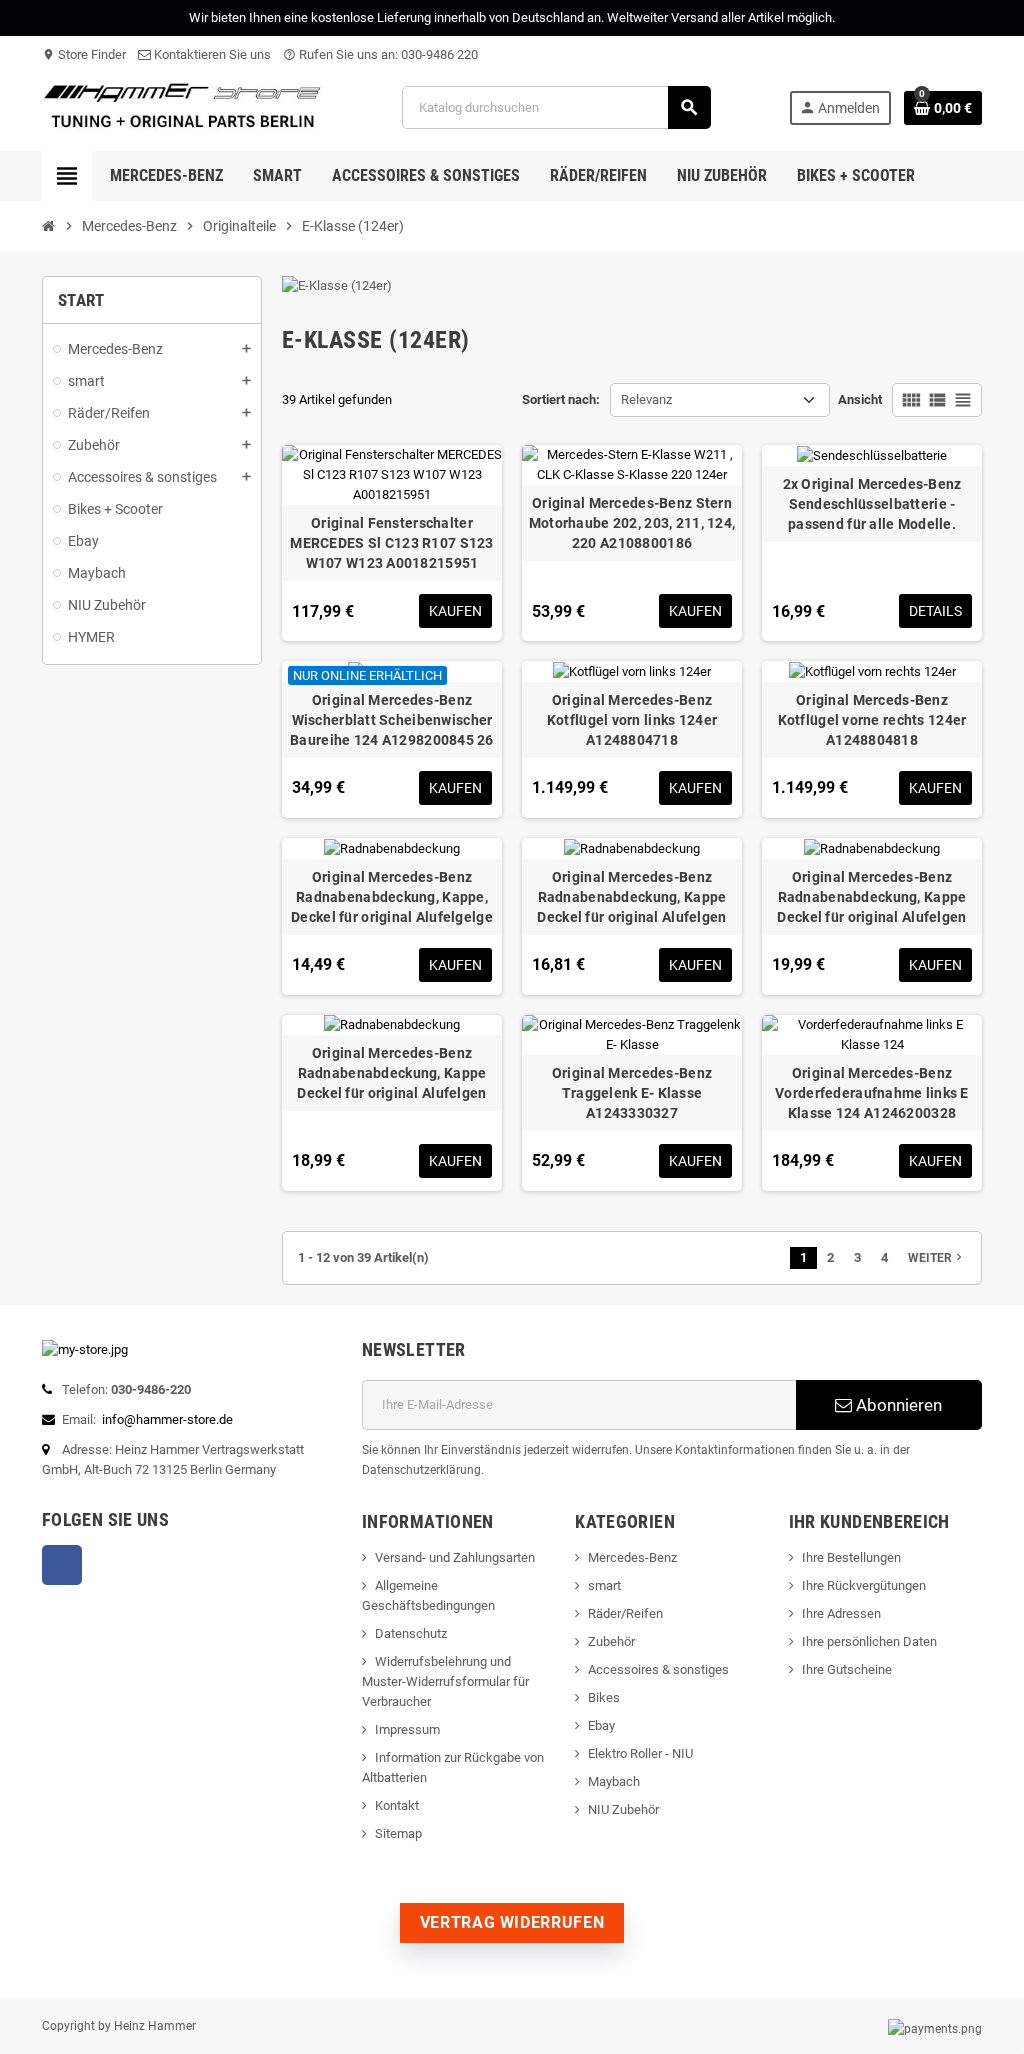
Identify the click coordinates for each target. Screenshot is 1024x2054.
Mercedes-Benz (632, 1557)
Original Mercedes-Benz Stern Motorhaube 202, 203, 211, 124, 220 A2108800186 (632, 523)
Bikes (604, 1697)
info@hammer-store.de (167, 1419)
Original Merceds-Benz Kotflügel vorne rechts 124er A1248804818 (872, 720)
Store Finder (84, 54)
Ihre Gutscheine (847, 1669)
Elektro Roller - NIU (640, 1753)
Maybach (614, 1781)
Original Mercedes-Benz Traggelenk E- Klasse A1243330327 (632, 1093)
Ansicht (860, 399)
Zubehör (611, 1641)
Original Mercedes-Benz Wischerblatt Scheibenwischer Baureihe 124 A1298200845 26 (392, 720)
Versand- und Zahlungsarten (455, 1557)
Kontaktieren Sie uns (211, 54)
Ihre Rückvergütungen (864, 1585)
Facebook (62, 1565)
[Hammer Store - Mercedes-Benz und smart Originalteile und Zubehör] (183, 106)
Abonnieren (897, 1405)
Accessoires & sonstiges (658, 1669)
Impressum (407, 1729)
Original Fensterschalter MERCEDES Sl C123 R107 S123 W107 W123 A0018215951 (391, 543)
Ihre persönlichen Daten (869, 1641)
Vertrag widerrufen (512, 1922)
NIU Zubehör (623, 1809)
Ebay (601, 1725)
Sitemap (398, 1833)
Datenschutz (411, 1633)
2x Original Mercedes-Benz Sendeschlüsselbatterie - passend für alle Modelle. (872, 504)
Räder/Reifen (625, 1613)
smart (604, 1585)
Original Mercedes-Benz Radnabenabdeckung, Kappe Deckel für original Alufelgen (631, 897)
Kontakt (397, 1805)
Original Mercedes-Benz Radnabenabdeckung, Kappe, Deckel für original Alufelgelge (392, 897)
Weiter (937, 1257)
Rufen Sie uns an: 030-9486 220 (380, 54)
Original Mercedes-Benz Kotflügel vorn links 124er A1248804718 (632, 720)
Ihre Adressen (841, 1613)
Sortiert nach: (561, 399)
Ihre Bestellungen (851, 1557)
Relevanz (646, 399)
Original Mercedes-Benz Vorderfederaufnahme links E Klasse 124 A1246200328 (872, 1093)
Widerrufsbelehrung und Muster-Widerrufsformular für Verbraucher (445, 1681)
